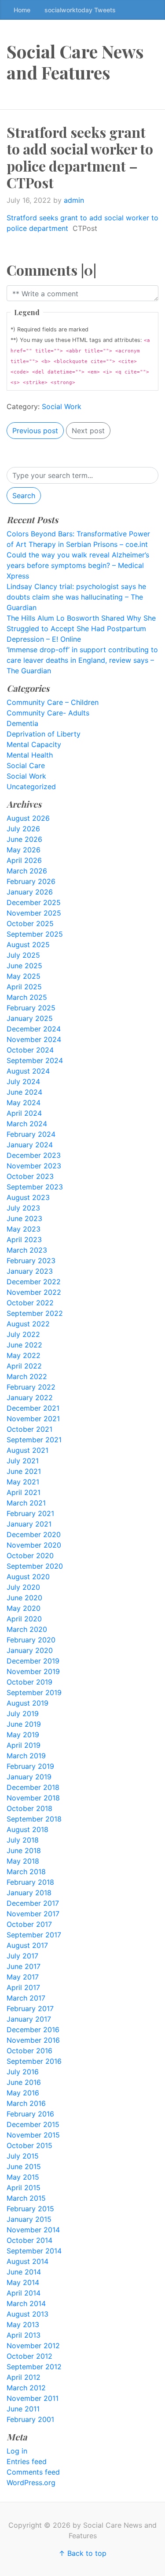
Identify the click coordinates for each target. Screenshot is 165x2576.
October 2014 (29, 2240)
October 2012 (29, 2356)
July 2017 (22, 1956)
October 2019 (29, 1682)
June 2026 (24, 839)
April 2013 (24, 2335)
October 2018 (29, 1808)
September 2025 (35, 934)
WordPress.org (31, 2483)
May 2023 (24, 1229)
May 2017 (23, 1977)
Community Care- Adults (48, 713)
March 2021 (26, 1503)
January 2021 (29, 1524)
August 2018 (27, 1829)
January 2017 (29, 2019)
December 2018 (33, 1787)
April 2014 (24, 2293)
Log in (17, 2451)
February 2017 (30, 2008)
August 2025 (28, 945)
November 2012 (33, 2346)
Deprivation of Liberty (44, 734)
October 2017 (29, 1924)
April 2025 (24, 987)
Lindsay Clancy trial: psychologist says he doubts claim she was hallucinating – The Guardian (76, 597)
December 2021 (33, 1408)
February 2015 (30, 2209)
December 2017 (33, 1903)
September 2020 (35, 1566)
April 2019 (24, 1745)
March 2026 (27, 871)
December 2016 (33, 2030)
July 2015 (23, 2156)
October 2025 (30, 923)
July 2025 (23, 955)
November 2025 (34, 913)
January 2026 (30, 892)
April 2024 (24, 1113)
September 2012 (34, 2367)
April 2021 (24, 1492)
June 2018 (24, 1850)
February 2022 (31, 1387)
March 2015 (26, 2198)
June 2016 (24, 2082)
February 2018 (30, 1882)
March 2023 (27, 1250)
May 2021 (23, 1482)
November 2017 (33, 1914)
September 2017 (34, 1935)
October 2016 (29, 2051)
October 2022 (30, 1303)
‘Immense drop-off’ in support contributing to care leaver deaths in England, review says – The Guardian (82, 660)
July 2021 (23, 1461)
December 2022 (34, 1282)
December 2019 (33, 1661)
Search (24, 496)
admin (74, 200)
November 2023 (34, 1166)
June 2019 (24, 1724)
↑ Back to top (82, 2553)
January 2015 (29, 2219)
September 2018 (34, 1819)
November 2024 (34, 1039)
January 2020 (30, 1650)
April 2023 (24, 1239)
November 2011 (33, 2398)
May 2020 (24, 1608)
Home (22, 10)
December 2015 (33, 2124)
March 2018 (26, 1872)
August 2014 (27, 2261)
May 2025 (24, 976)
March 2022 (27, 1376)
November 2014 (33, 2230)
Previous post (35, 431)
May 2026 (24, 850)
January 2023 (30, 1271)
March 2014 (26, 2303)
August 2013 (27, 2314)
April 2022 (24, 1366)
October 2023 (30, 1176)
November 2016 (33, 2040)
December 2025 (34, 902)
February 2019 (30, 1766)
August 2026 (28, 818)
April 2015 (24, 2188)
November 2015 (33, 2135)
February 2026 (31, 881)
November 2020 (34, 1545)
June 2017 (24, 1966)
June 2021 (24, 1471)
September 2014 (34, 2251)
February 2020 (31, 1640)
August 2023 (28, 1197)
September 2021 (34, 1440)
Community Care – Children (53, 702)
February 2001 (30, 2419)
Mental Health (30, 755)
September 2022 (35, 1313)
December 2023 (34, 1155)
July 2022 (23, 1334)
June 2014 (24, 2272)
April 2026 (24, 860)
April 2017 (23, 1987)
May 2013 (23, 2325)
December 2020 (34, 1534)
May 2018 (23, 1861)
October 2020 (30, 1556)
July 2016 (23, 2072)
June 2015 (24, 2166)
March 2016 (26, 2103)
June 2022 (24, 1345)
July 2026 (23, 829)
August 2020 (28, 1577)
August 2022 (28, 1324)
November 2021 (33, 1419)
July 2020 (23, 1587)
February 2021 (30, 1513)
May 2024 (24, 1103)
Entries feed (27, 2461)
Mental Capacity (34, 744)
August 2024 (28, 1071)
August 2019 (27, 1703)
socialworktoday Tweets (80, 10)
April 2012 (24, 2377)
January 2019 (29, 1777)
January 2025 (30, 1018)
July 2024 (23, 1081)
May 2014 (23, 2282)
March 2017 (26, 1998)
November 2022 (34, 1292)
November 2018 (33, 1798)
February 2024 (31, 1134)
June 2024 (24, 1092)
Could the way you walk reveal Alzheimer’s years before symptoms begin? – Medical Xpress (78, 565)
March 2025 (27, 997)
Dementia (22, 723)
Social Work (62, 406)
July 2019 (23, 1714)
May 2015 (23, 2177)
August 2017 (27, 1945)
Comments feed (33, 2472)
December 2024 (34, 1029)
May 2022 (24, 1355)
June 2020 (24, 1598)
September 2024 (35, 1060)
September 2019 (34, 1692)
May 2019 (23, 1735)
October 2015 (29, 2145)
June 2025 (24, 966)
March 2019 (26, 1756)
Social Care (26, 765)
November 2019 (33, 1671)
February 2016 (30, 2114)
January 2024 (30, 1145)
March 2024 (27, 1124)
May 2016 (23, 2093)
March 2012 (26, 2388)
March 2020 (27, 1629)
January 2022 (30, 1398)
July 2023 (23, 1208)
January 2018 (29, 1893)
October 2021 (29, 1429)
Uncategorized (31, 787)
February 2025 (31, 1008)
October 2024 (30, 1050)
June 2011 (23, 2409)
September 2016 (34, 2061)
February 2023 (31, 1261)
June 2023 (24, 1218)
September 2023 (35, 1187)
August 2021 (27, 1450)
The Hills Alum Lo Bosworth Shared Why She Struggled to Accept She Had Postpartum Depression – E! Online (81, 629)
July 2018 (23, 1840)
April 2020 (24, 1619)
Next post (88, 431)
